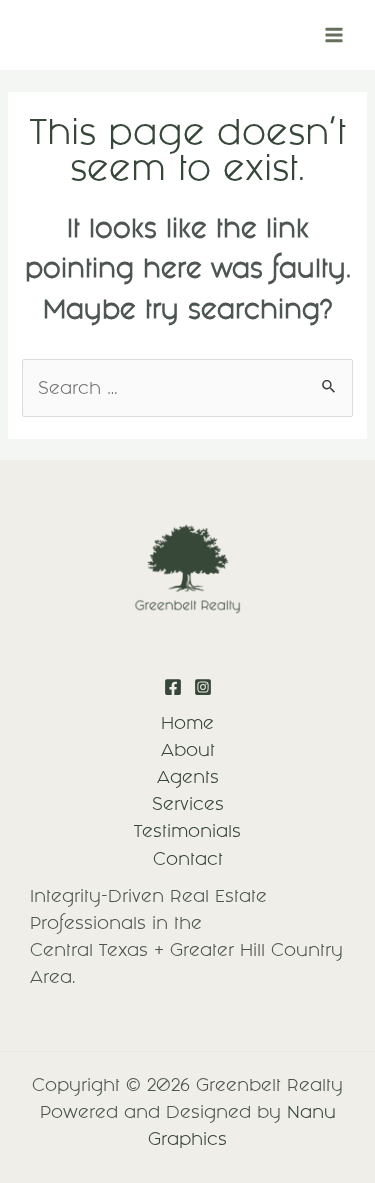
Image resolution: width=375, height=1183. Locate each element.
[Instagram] (203, 687)
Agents (188, 777)
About (188, 750)
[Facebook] (173, 687)
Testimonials (187, 831)
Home (187, 723)
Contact (188, 859)
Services (188, 804)
